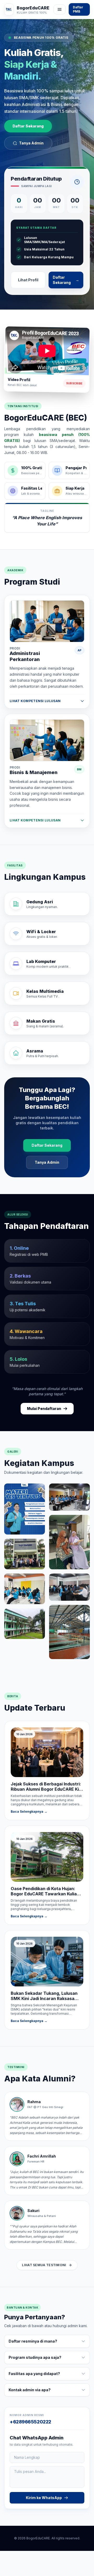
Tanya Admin (31, 143)
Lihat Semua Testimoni (44, 2265)
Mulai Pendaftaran (44, 1409)
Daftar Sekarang (28, 126)
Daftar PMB (78, 9)
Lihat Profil (28, 280)
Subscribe (74, 383)
